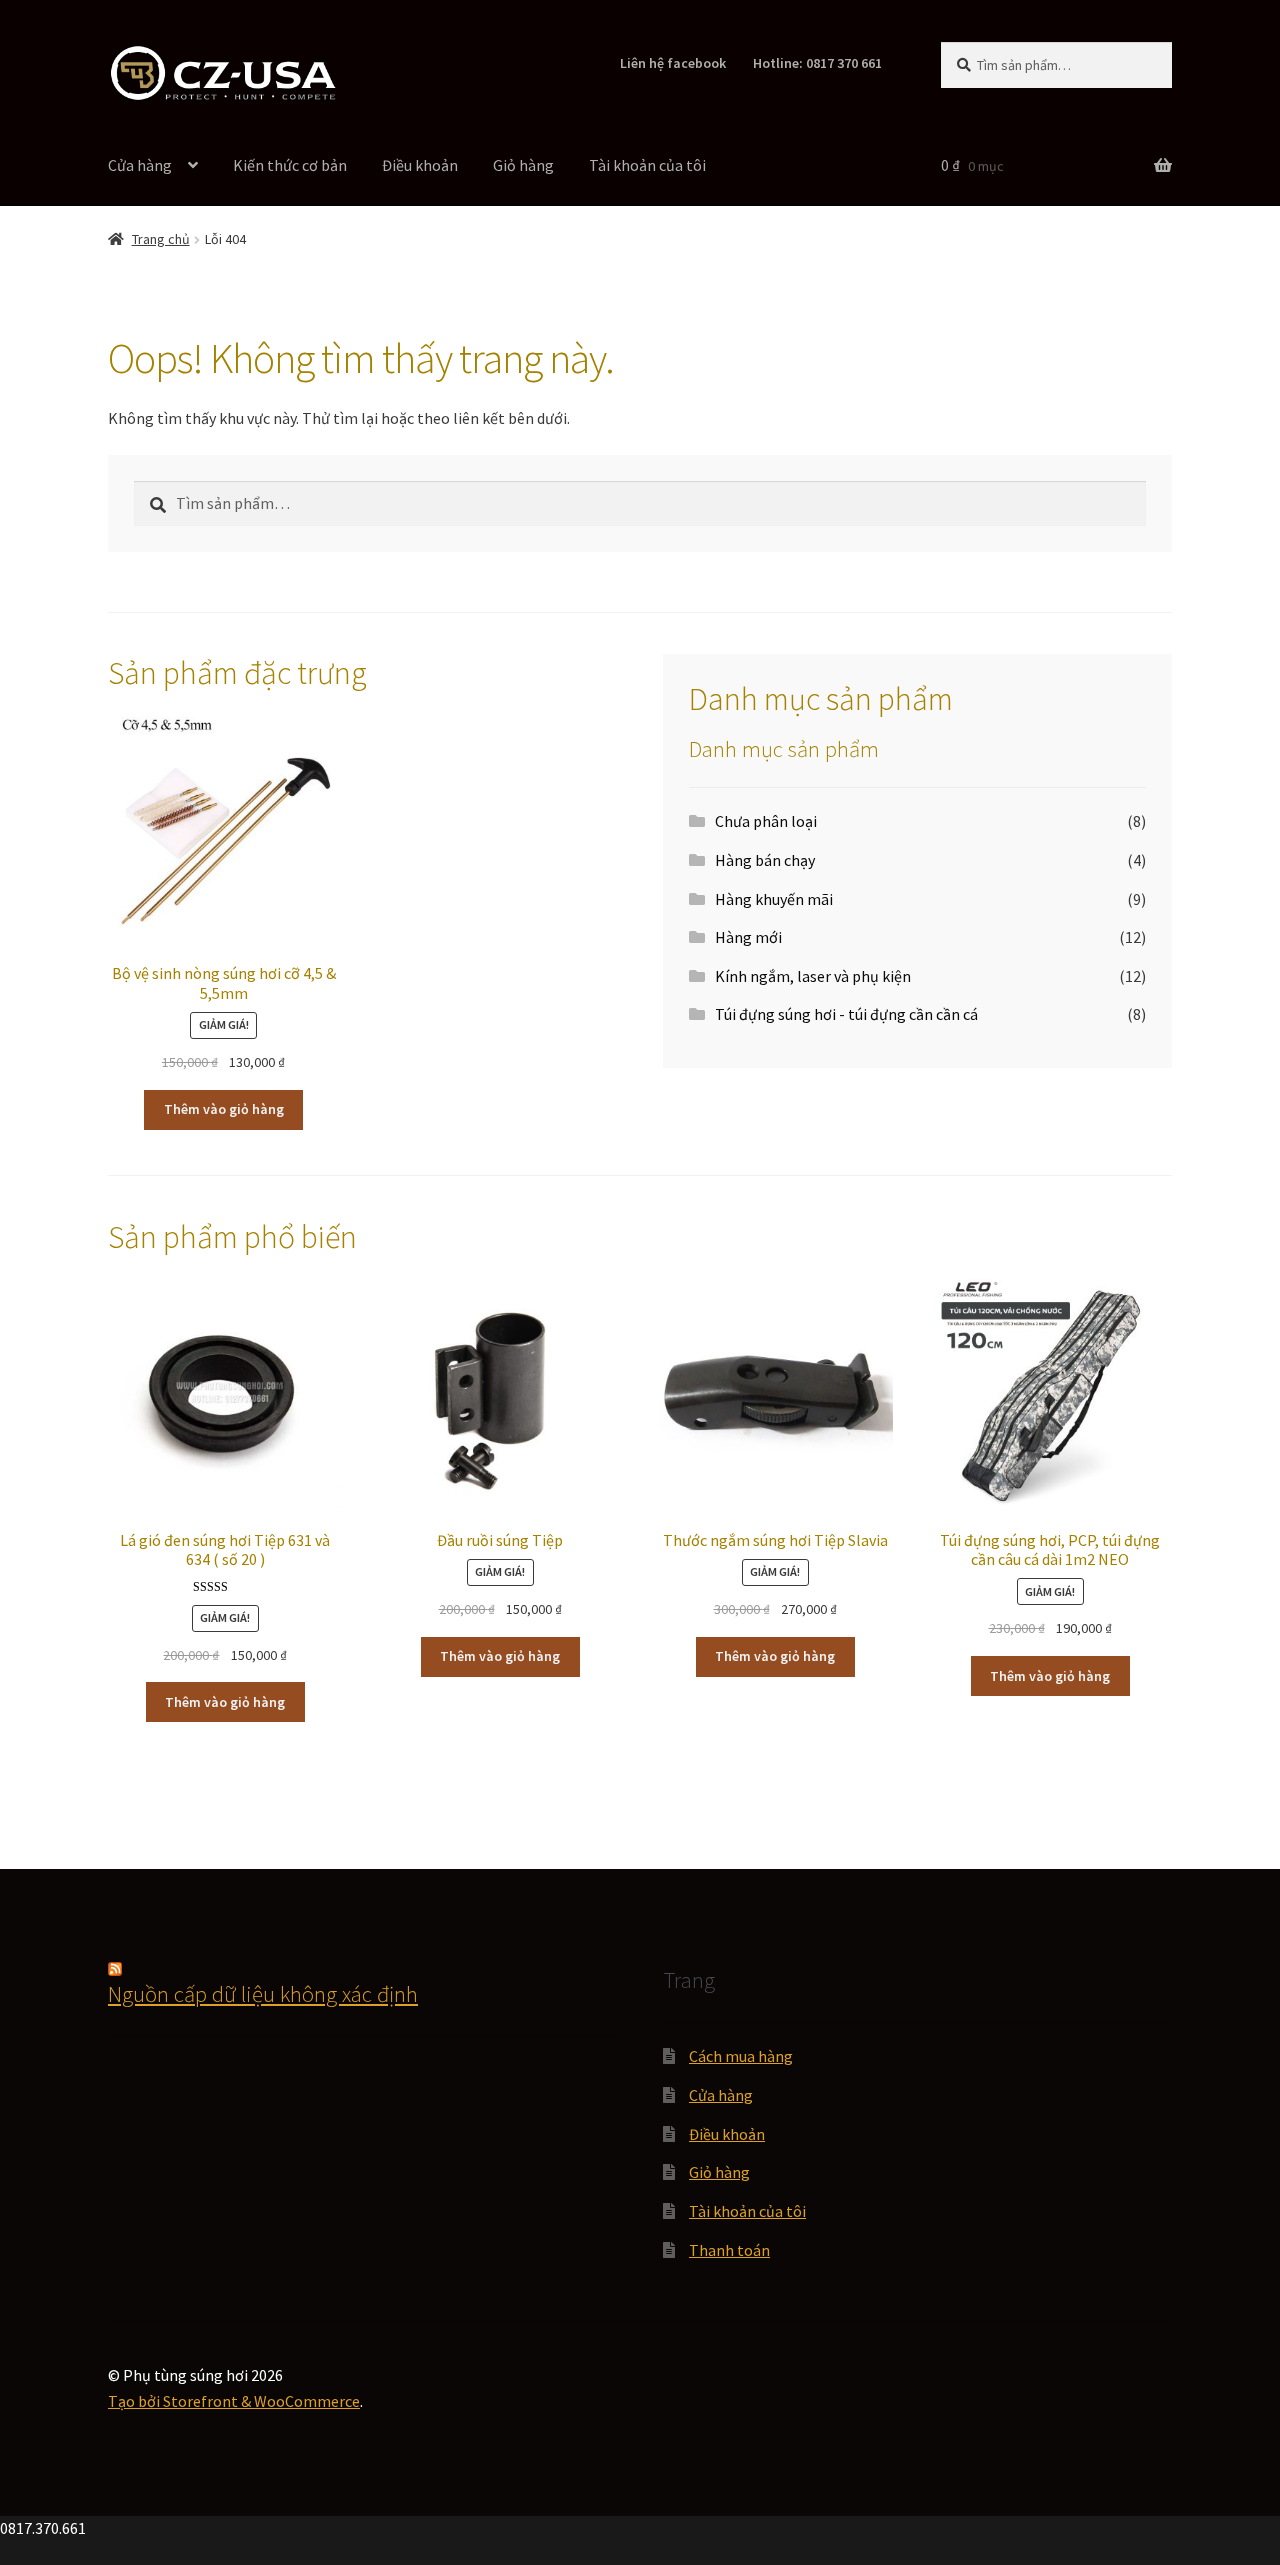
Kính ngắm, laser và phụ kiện (813, 976)
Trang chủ (161, 239)
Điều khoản (420, 165)
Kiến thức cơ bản (290, 165)
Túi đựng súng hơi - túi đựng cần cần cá (846, 1014)
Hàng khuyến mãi (774, 899)
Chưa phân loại (766, 821)
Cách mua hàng (741, 2056)
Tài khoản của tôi (647, 165)
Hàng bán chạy (765, 860)
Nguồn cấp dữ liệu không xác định (263, 1994)
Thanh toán (729, 2250)
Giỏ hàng (523, 165)
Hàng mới (748, 937)
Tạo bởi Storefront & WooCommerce (234, 2401)
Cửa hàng (140, 165)
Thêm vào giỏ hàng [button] (224, 1109)
